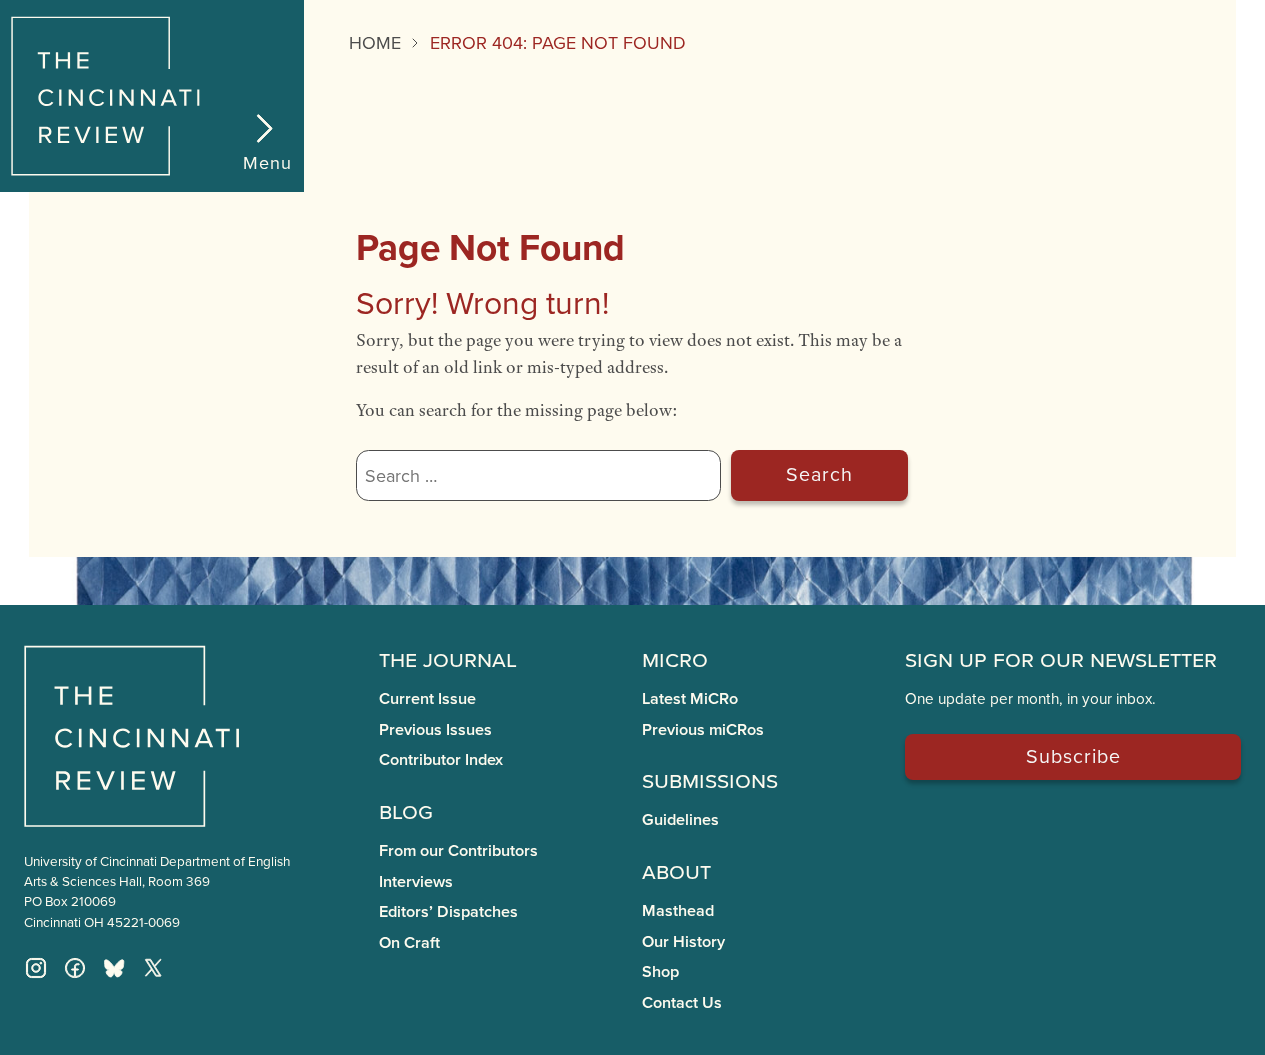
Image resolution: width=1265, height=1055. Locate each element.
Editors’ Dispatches (448, 911)
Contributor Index (441, 759)
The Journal (448, 658)
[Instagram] (36, 968)
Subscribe (1073, 755)
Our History (683, 941)
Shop (660, 971)
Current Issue (427, 698)
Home (375, 42)
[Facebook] (75, 968)
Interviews (416, 881)
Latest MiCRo (690, 698)
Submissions (710, 779)
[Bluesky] (114, 968)
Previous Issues (435, 729)
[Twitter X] (153, 968)
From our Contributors (458, 850)
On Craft (409, 942)
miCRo (675, 658)
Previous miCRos (703, 729)
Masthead (678, 910)
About (676, 870)
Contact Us (682, 1002)
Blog (406, 810)
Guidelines (680, 819)
